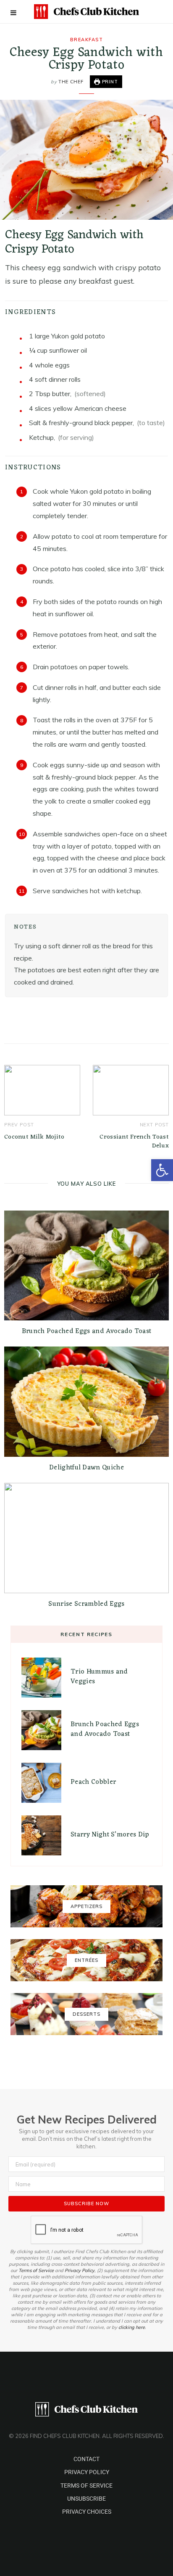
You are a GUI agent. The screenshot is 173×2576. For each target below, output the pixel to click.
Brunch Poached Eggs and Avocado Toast (87, 1331)
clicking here (132, 2327)
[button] (162, 1170)
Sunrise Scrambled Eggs (86, 1604)
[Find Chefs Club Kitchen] (86, 12)
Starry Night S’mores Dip (110, 1835)
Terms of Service (36, 2270)
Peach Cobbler (93, 1782)
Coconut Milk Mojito (34, 1137)
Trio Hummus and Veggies (99, 1677)
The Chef (71, 82)
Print (109, 82)
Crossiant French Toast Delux (134, 1142)
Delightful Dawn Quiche (86, 1468)
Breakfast (87, 40)
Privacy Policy (80, 2270)
